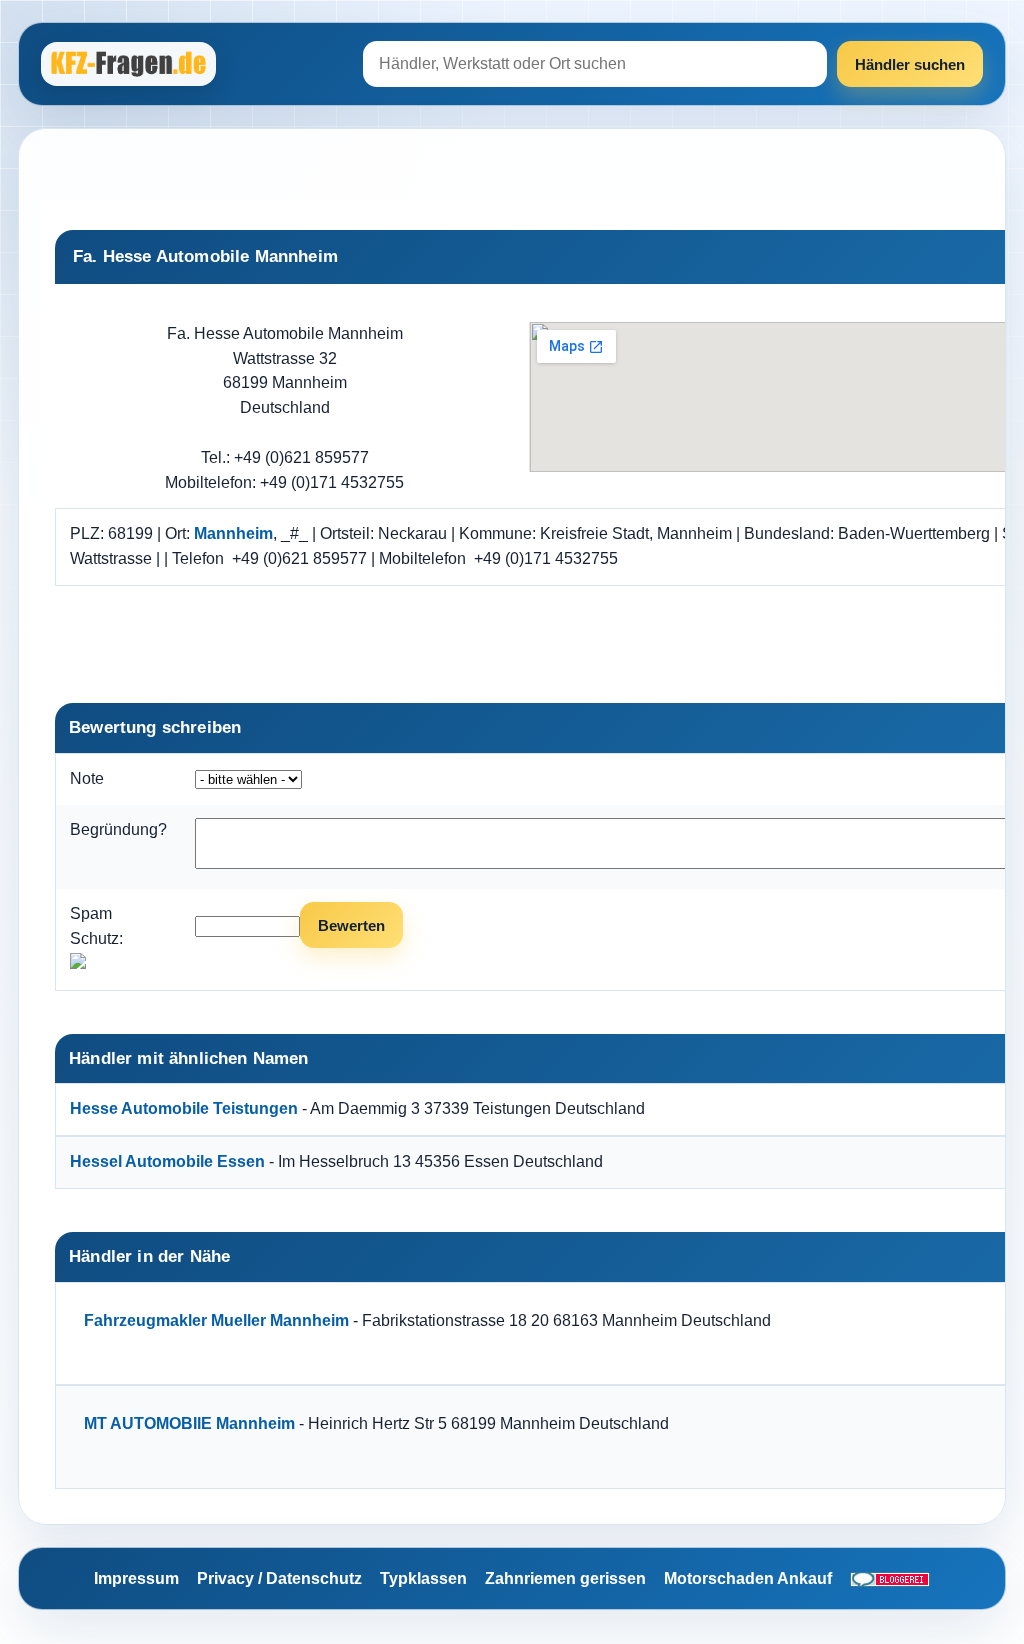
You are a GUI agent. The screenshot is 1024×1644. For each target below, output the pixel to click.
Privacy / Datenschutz (279, 1578)
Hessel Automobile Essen (167, 1161)
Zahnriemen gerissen (565, 1578)
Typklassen (423, 1578)
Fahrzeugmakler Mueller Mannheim (216, 1320)
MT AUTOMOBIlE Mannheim (189, 1423)
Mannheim (233, 533)
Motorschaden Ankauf (748, 1578)
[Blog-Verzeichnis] (890, 1579)
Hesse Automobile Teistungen (184, 1108)
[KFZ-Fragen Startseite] (131, 64)
